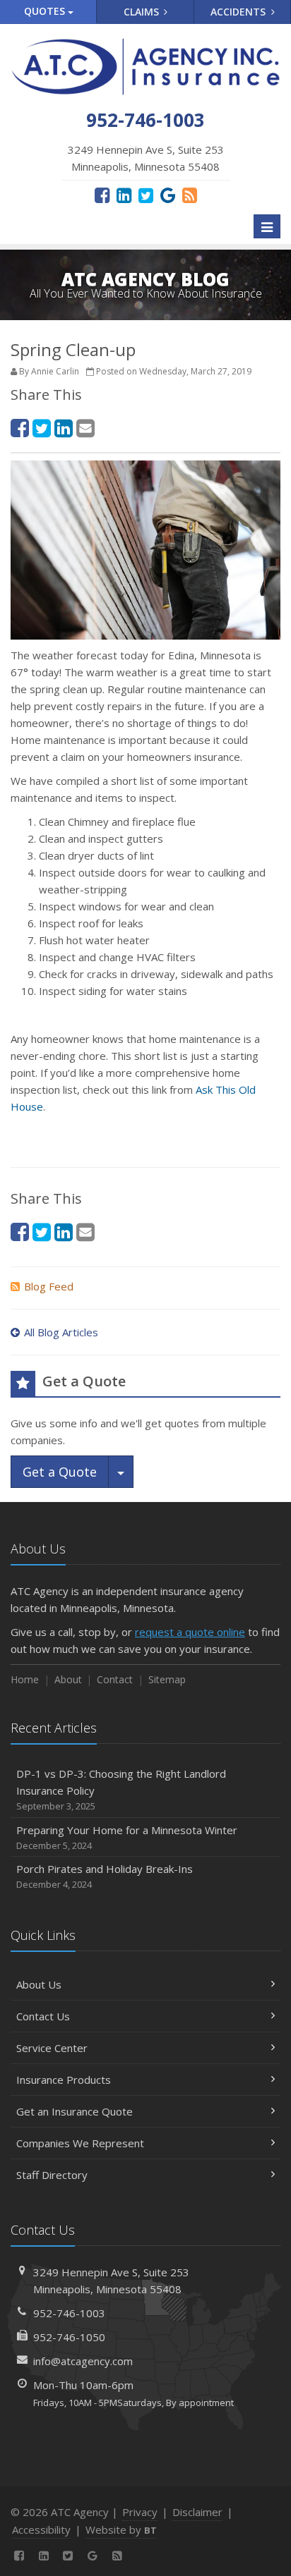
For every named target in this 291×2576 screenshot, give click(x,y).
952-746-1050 (69, 2337)
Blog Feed (49, 1286)
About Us (39, 1984)
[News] (190, 195)
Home (25, 1679)
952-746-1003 (69, 2313)
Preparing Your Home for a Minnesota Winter (127, 1837)
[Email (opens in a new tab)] (85, 428)
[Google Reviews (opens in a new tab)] (168, 195)
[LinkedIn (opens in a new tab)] (124, 195)
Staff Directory (52, 2175)
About (68, 1679)
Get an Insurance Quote (75, 2111)
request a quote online (190, 1632)
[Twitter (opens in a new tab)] (146, 195)
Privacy (140, 2512)
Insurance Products (64, 2080)
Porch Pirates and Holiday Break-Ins (105, 1876)
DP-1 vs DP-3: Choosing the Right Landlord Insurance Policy (121, 1789)
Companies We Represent (80, 2143)
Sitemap (167, 1679)
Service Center (52, 2048)
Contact (115, 1679)
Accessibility (41, 2529)
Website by (121, 2529)
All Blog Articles (61, 1332)
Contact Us (43, 2016)
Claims (143, 12)
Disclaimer (197, 2512)
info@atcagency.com (83, 2361)
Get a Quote (60, 1472)
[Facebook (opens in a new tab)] (102, 195)
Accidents (239, 12)
